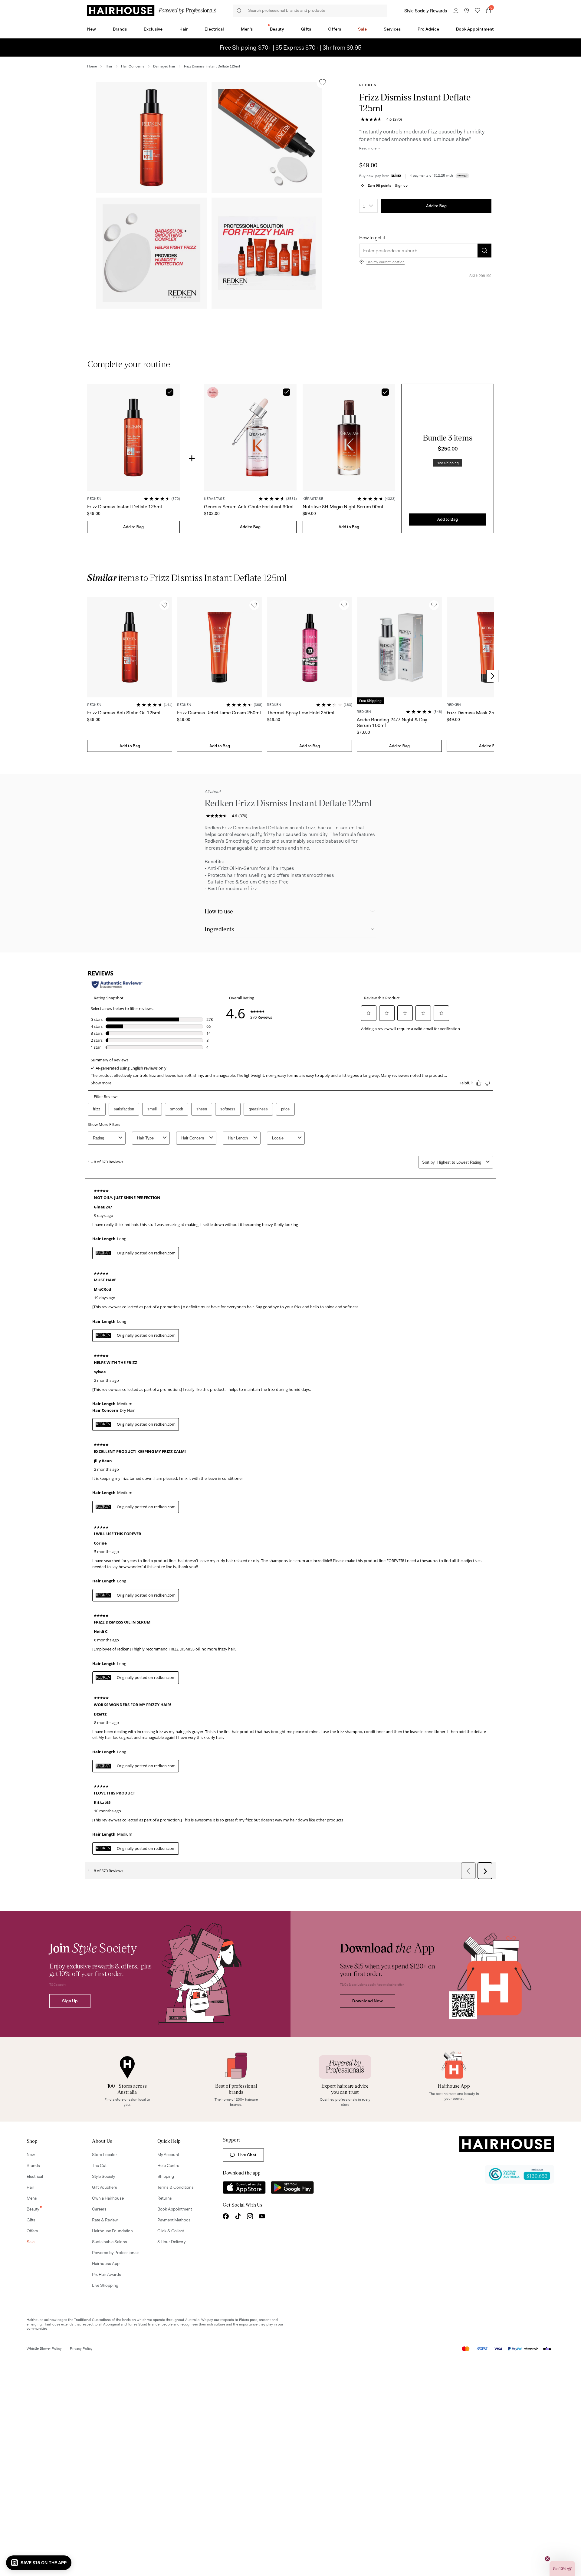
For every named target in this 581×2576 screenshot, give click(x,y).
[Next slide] (492, 676)
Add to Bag (436, 206)
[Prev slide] (89, 676)
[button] (151, 138)
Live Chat (247, 2155)
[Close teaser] (547, 2559)
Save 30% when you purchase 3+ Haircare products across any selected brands (290, 48)
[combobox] (368, 206)
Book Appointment (475, 29)
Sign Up (70, 2001)
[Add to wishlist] (323, 82)
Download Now (368, 2001)
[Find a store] (467, 11)
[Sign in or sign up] (456, 11)
